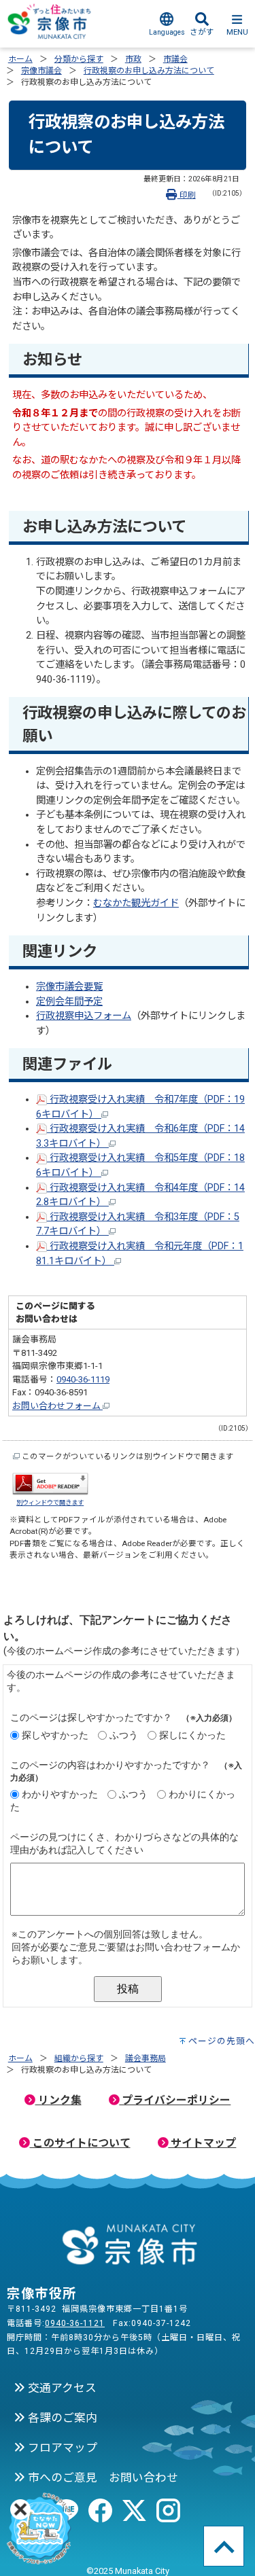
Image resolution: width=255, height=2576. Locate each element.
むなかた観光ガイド (136, 903)
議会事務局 (146, 2058)
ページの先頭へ (222, 2041)
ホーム (20, 59)
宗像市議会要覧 (69, 987)
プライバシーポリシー (175, 2100)
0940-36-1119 (83, 1379)
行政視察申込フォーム (84, 1016)
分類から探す (79, 59)
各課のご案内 (61, 2418)
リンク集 (58, 2100)
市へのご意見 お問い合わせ (102, 2477)
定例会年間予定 (69, 1002)
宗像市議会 (41, 71)
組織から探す (79, 2058)
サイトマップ (202, 2143)
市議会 (175, 59)
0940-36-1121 (75, 2323)
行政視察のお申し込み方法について (149, 71)
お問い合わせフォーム (57, 1406)
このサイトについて (80, 2143)
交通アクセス (61, 2388)
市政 (133, 59)
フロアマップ (61, 2448)
